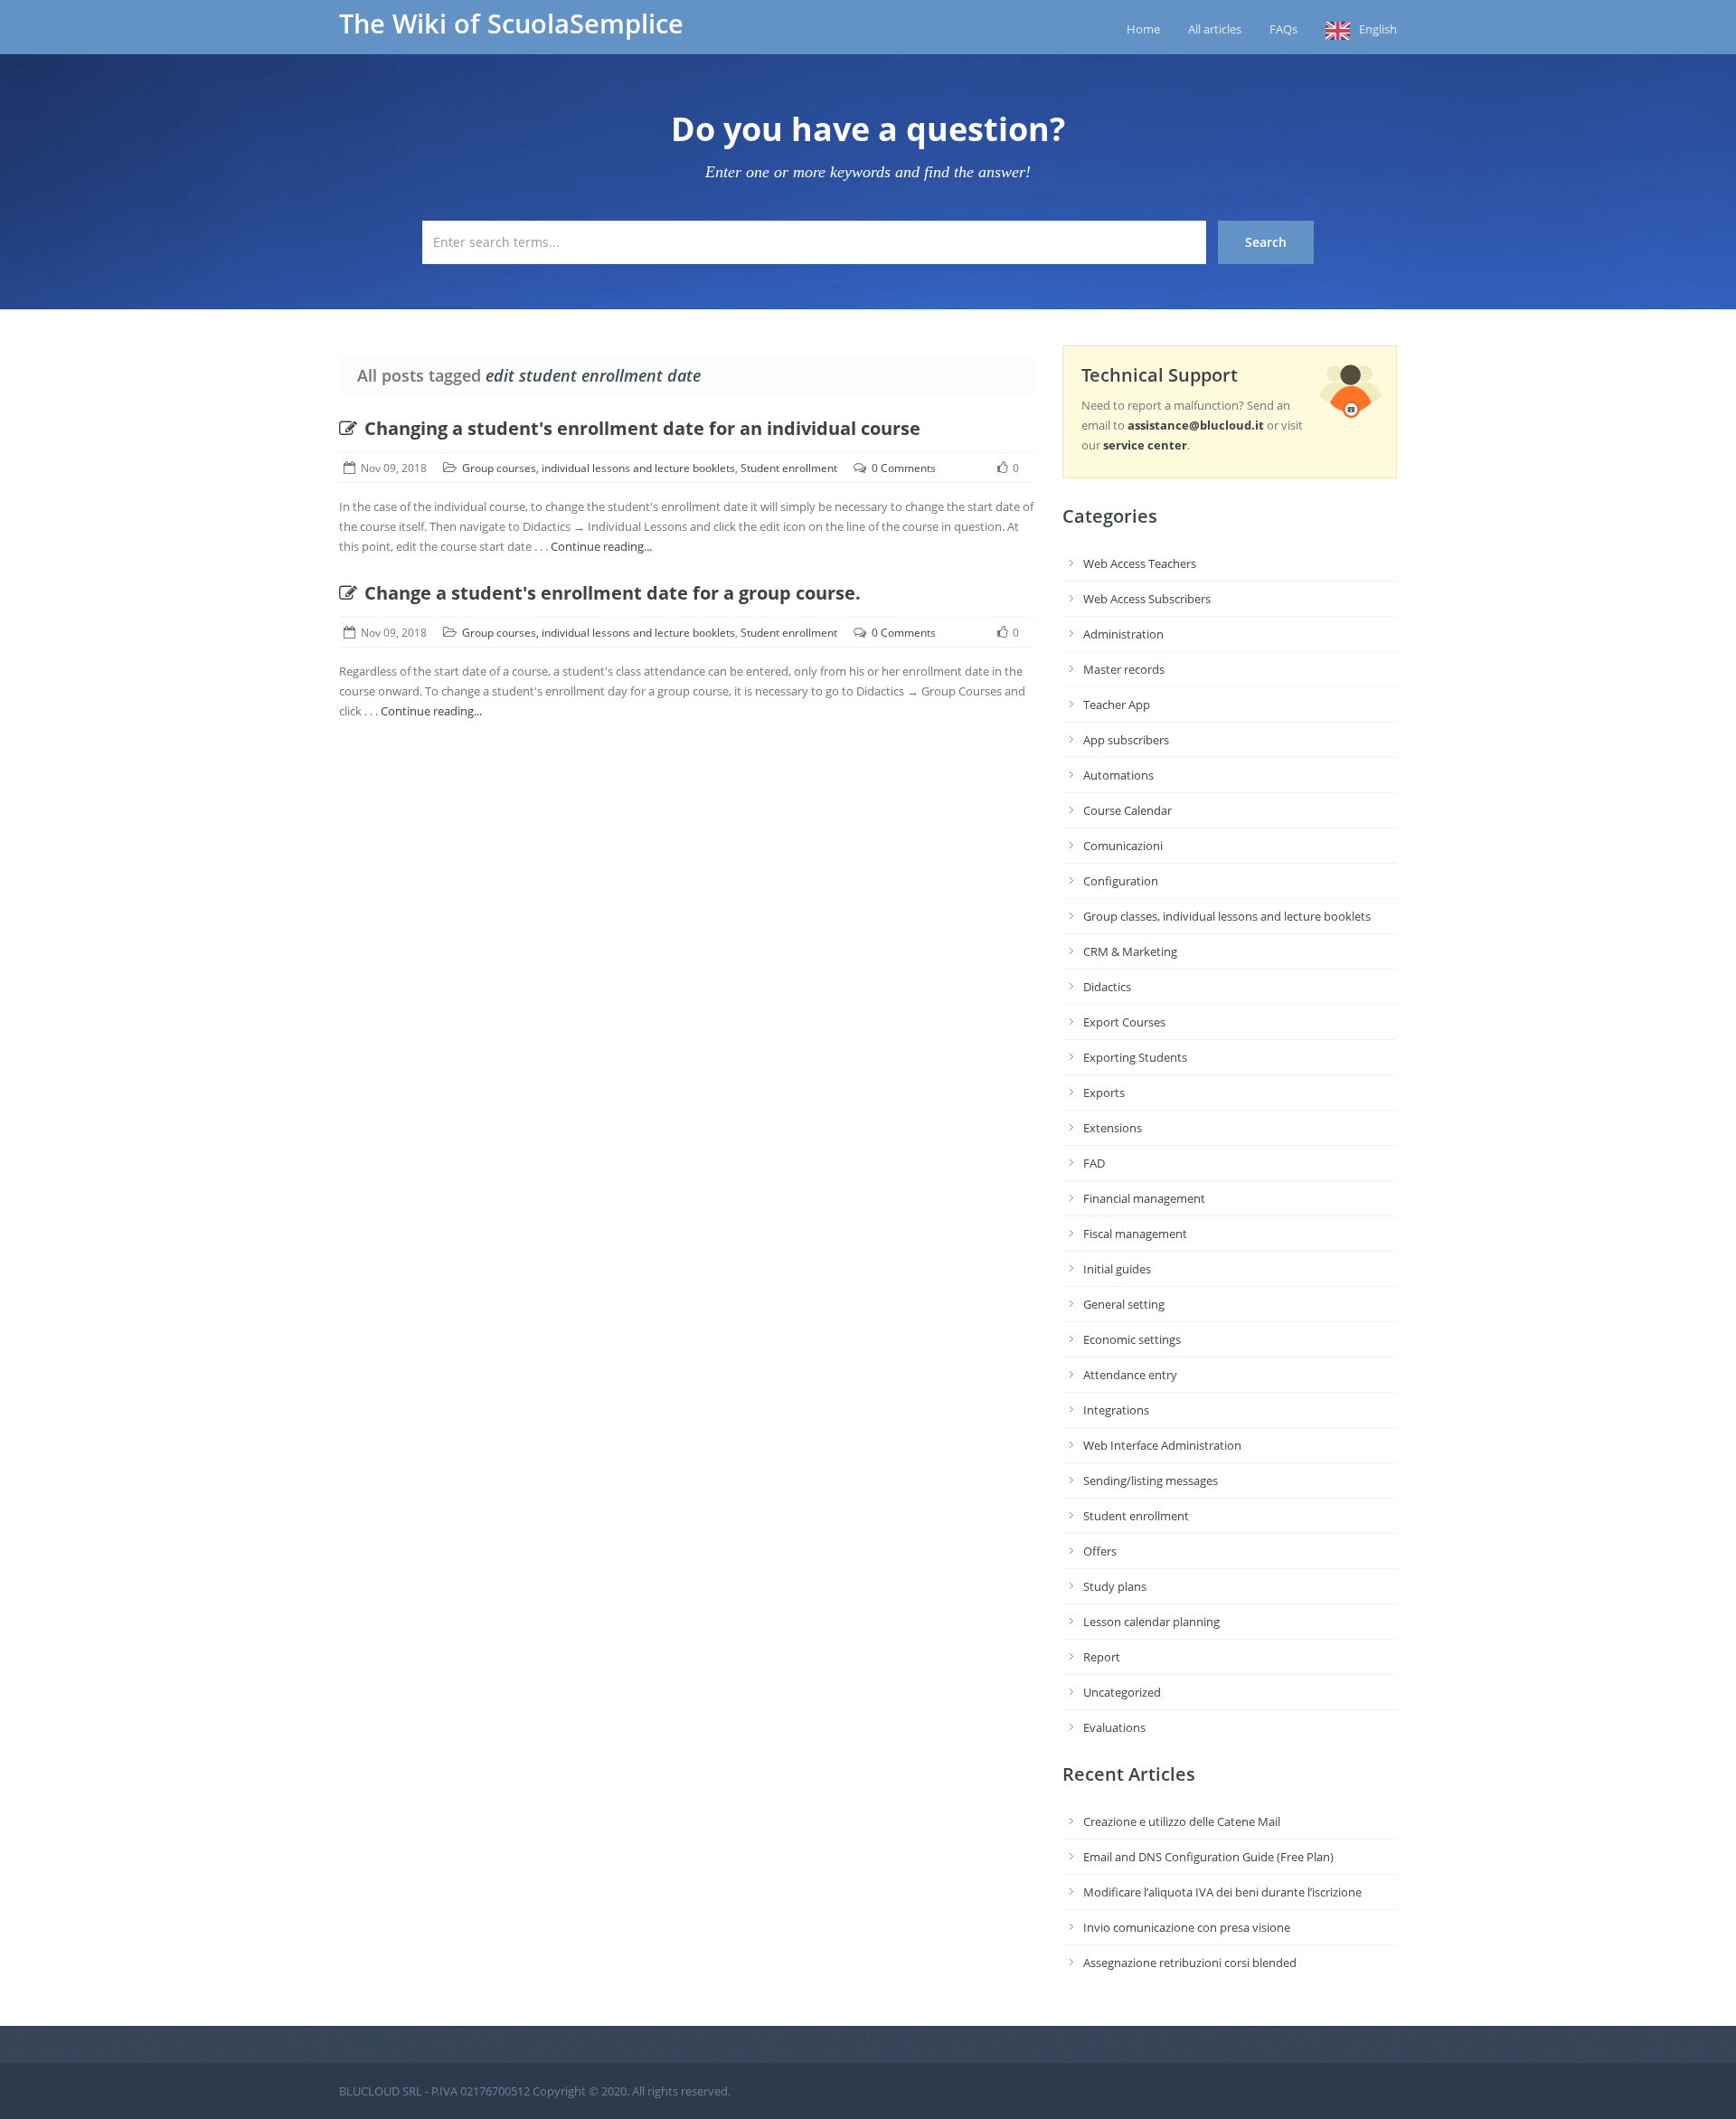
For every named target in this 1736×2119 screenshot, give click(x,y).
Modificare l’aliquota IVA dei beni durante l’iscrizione (1222, 1892)
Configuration (1121, 881)
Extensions (1113, 1128)
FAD (1094, 1163)
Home (1143, 29)
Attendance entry (1130, 1375)
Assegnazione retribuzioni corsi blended (1190, 1963)
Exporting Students (1135, 1057)
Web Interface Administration (1162, 1445)
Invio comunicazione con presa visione (1187, 1927)
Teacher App (1117, 705)
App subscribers (1126, 740)
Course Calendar (1127, 810)
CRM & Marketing (1130, 951)
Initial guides (1117, 1269)
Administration (1123, 634)
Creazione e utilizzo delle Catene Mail (1182, 1821)
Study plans (1115, 1586)
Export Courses (1124, 1022)
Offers (1100, 1551)
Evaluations (1114, 1727)
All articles (1215, 29)
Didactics (1107, 987)
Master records (1124, 669)
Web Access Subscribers (1147, 599)
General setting (1124, 1304)
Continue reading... (601, 546)
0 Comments (904, 468)
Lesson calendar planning (1151, 1622)
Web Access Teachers (1140, 563)
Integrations (1116, 1410)
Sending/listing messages (1151, 1480)
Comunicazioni (1123, 846)
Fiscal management (1135, 1234)
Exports (1104, 1093)
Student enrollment (789, 468)
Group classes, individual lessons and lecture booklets (1227, 916)
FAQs (1283, 29)
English (1378, 29)
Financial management (1144, 1198)
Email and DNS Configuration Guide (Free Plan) (1208, 1857)
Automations (1118, 775)
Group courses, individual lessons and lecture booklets (599, 468)
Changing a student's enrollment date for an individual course (642, 428)
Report (1102, 1657)
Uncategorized (1122, 1692)
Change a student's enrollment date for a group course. (613, 593)
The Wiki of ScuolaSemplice (511, 24)
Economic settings (1132, 1339)
